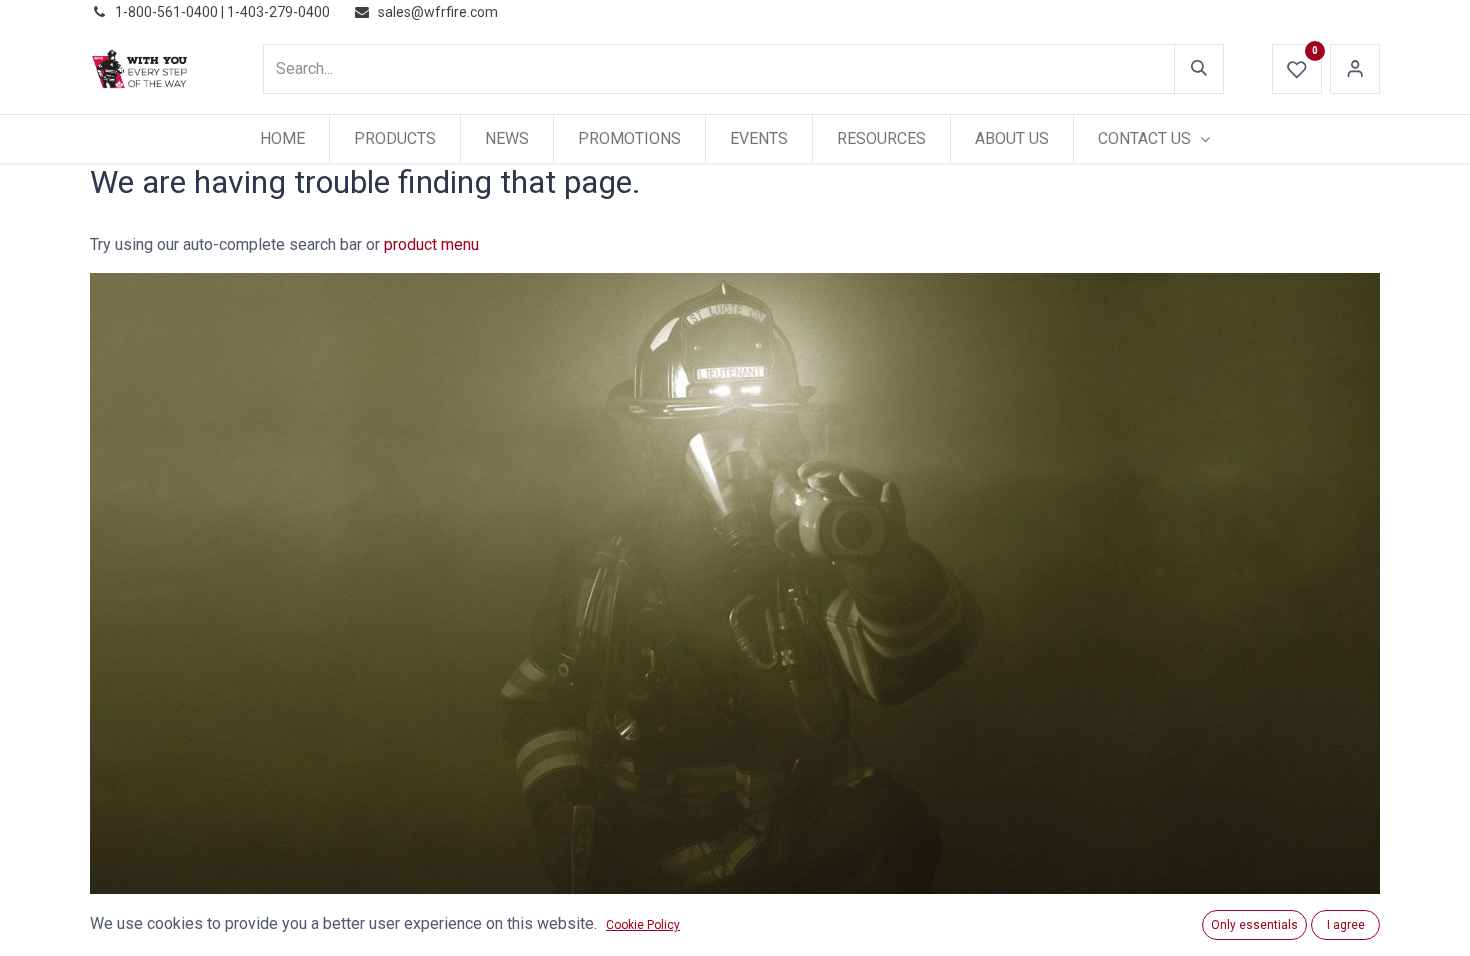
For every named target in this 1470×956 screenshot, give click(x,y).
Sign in (1355, 69)
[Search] (1199, 69)
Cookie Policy (643, 925)
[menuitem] (282, 139)
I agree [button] (1346, 925)
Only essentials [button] (1254, 925)
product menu (431, 244)
